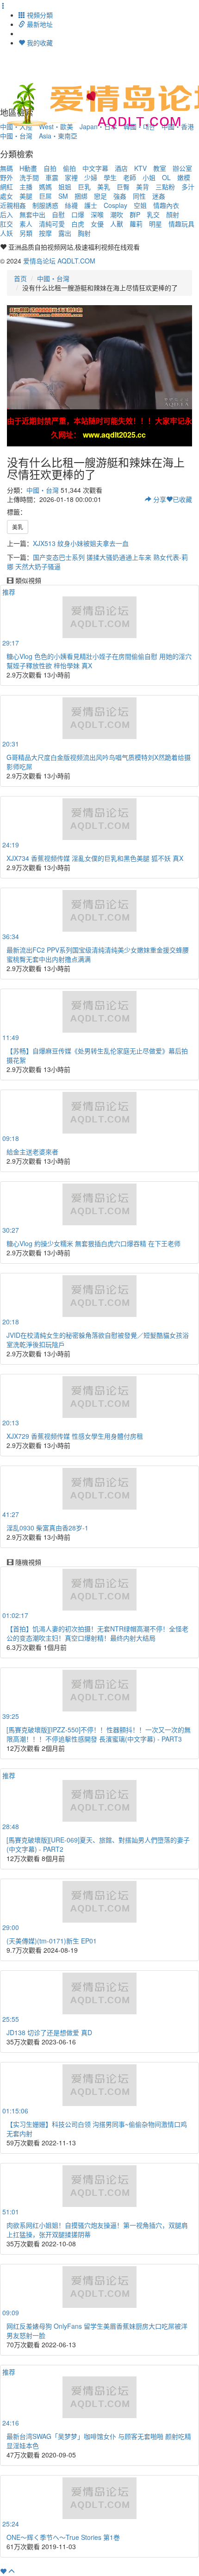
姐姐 (65, 187)
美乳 (104, 187)
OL (166, 177)
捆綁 (81, 196)
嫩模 (184, 177)
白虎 (78, 224)
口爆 (78, 214)
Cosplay (115, 205)
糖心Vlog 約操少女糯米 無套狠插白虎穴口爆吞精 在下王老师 (93, 1243)
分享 (159, 499)
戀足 (100, 196)
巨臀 (123, 187)
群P (135, 214)
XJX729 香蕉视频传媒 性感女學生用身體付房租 (75, 1436)
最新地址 (39, 24)
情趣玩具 (181, 224)
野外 (6, 177)
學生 (110, 177)
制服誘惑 (45, 205)
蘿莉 (136, 224)
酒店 (121, 168)
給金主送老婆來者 (32, 1152)
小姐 (149, 177)
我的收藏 (39, 43)
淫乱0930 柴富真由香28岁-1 (47, 1528)
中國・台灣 (16, 136)
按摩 (45, 233)
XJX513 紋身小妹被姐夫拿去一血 (81, 543)
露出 (65, 233)
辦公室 (182, 168)
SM (63, 196)
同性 (139, 196)
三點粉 (165, 187)
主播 (26, 187)
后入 (6, 214)
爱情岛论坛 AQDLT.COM (59, 261)
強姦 (120, 196)
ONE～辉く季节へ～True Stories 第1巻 (63, 2537)
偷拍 (69, 168)
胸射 (84, 233)
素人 (26, 224)
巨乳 (84, 187)
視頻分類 (39, 15)
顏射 (173, 214)
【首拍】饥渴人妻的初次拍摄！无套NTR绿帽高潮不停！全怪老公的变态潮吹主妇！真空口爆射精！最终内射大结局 (97, 1633)
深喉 (97, 214)
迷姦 (159, 196)
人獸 (117, 224)
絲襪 (71, 205)
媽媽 (45, 187)
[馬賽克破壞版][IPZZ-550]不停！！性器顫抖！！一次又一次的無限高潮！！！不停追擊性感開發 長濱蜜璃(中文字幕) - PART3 (99, 1734)
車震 (52, 177)
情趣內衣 (166, 205)
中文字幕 (95, 168)
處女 (6, 196)
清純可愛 (52, 224)
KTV (140, 168)
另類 (26, 233)
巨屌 (45, 196)
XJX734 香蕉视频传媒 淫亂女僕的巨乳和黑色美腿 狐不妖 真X (95, 858)
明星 (155, 224)
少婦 (91, 177)
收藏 (182, 499)
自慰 (58, 214)
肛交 (6, 224)
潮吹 (117, 214)
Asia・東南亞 (58, 136)
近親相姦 (13, 205)
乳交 (153, 214)
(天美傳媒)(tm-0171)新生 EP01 (52, 1941)
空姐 (140, 205)
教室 (160, 168)
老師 (130, 177)
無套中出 (32, 214)
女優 (97, 224)
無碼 (6, 168)
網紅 (6, 187)
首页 (20, 278)
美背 (143, 187)
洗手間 (29, 177)
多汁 (188, 187)
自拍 (50, 168)
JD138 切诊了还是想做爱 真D (49, 2032)
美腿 (26, 196)
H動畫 (28, 168)
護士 (91, 205)
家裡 (71, 177)
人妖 (6, 233)
